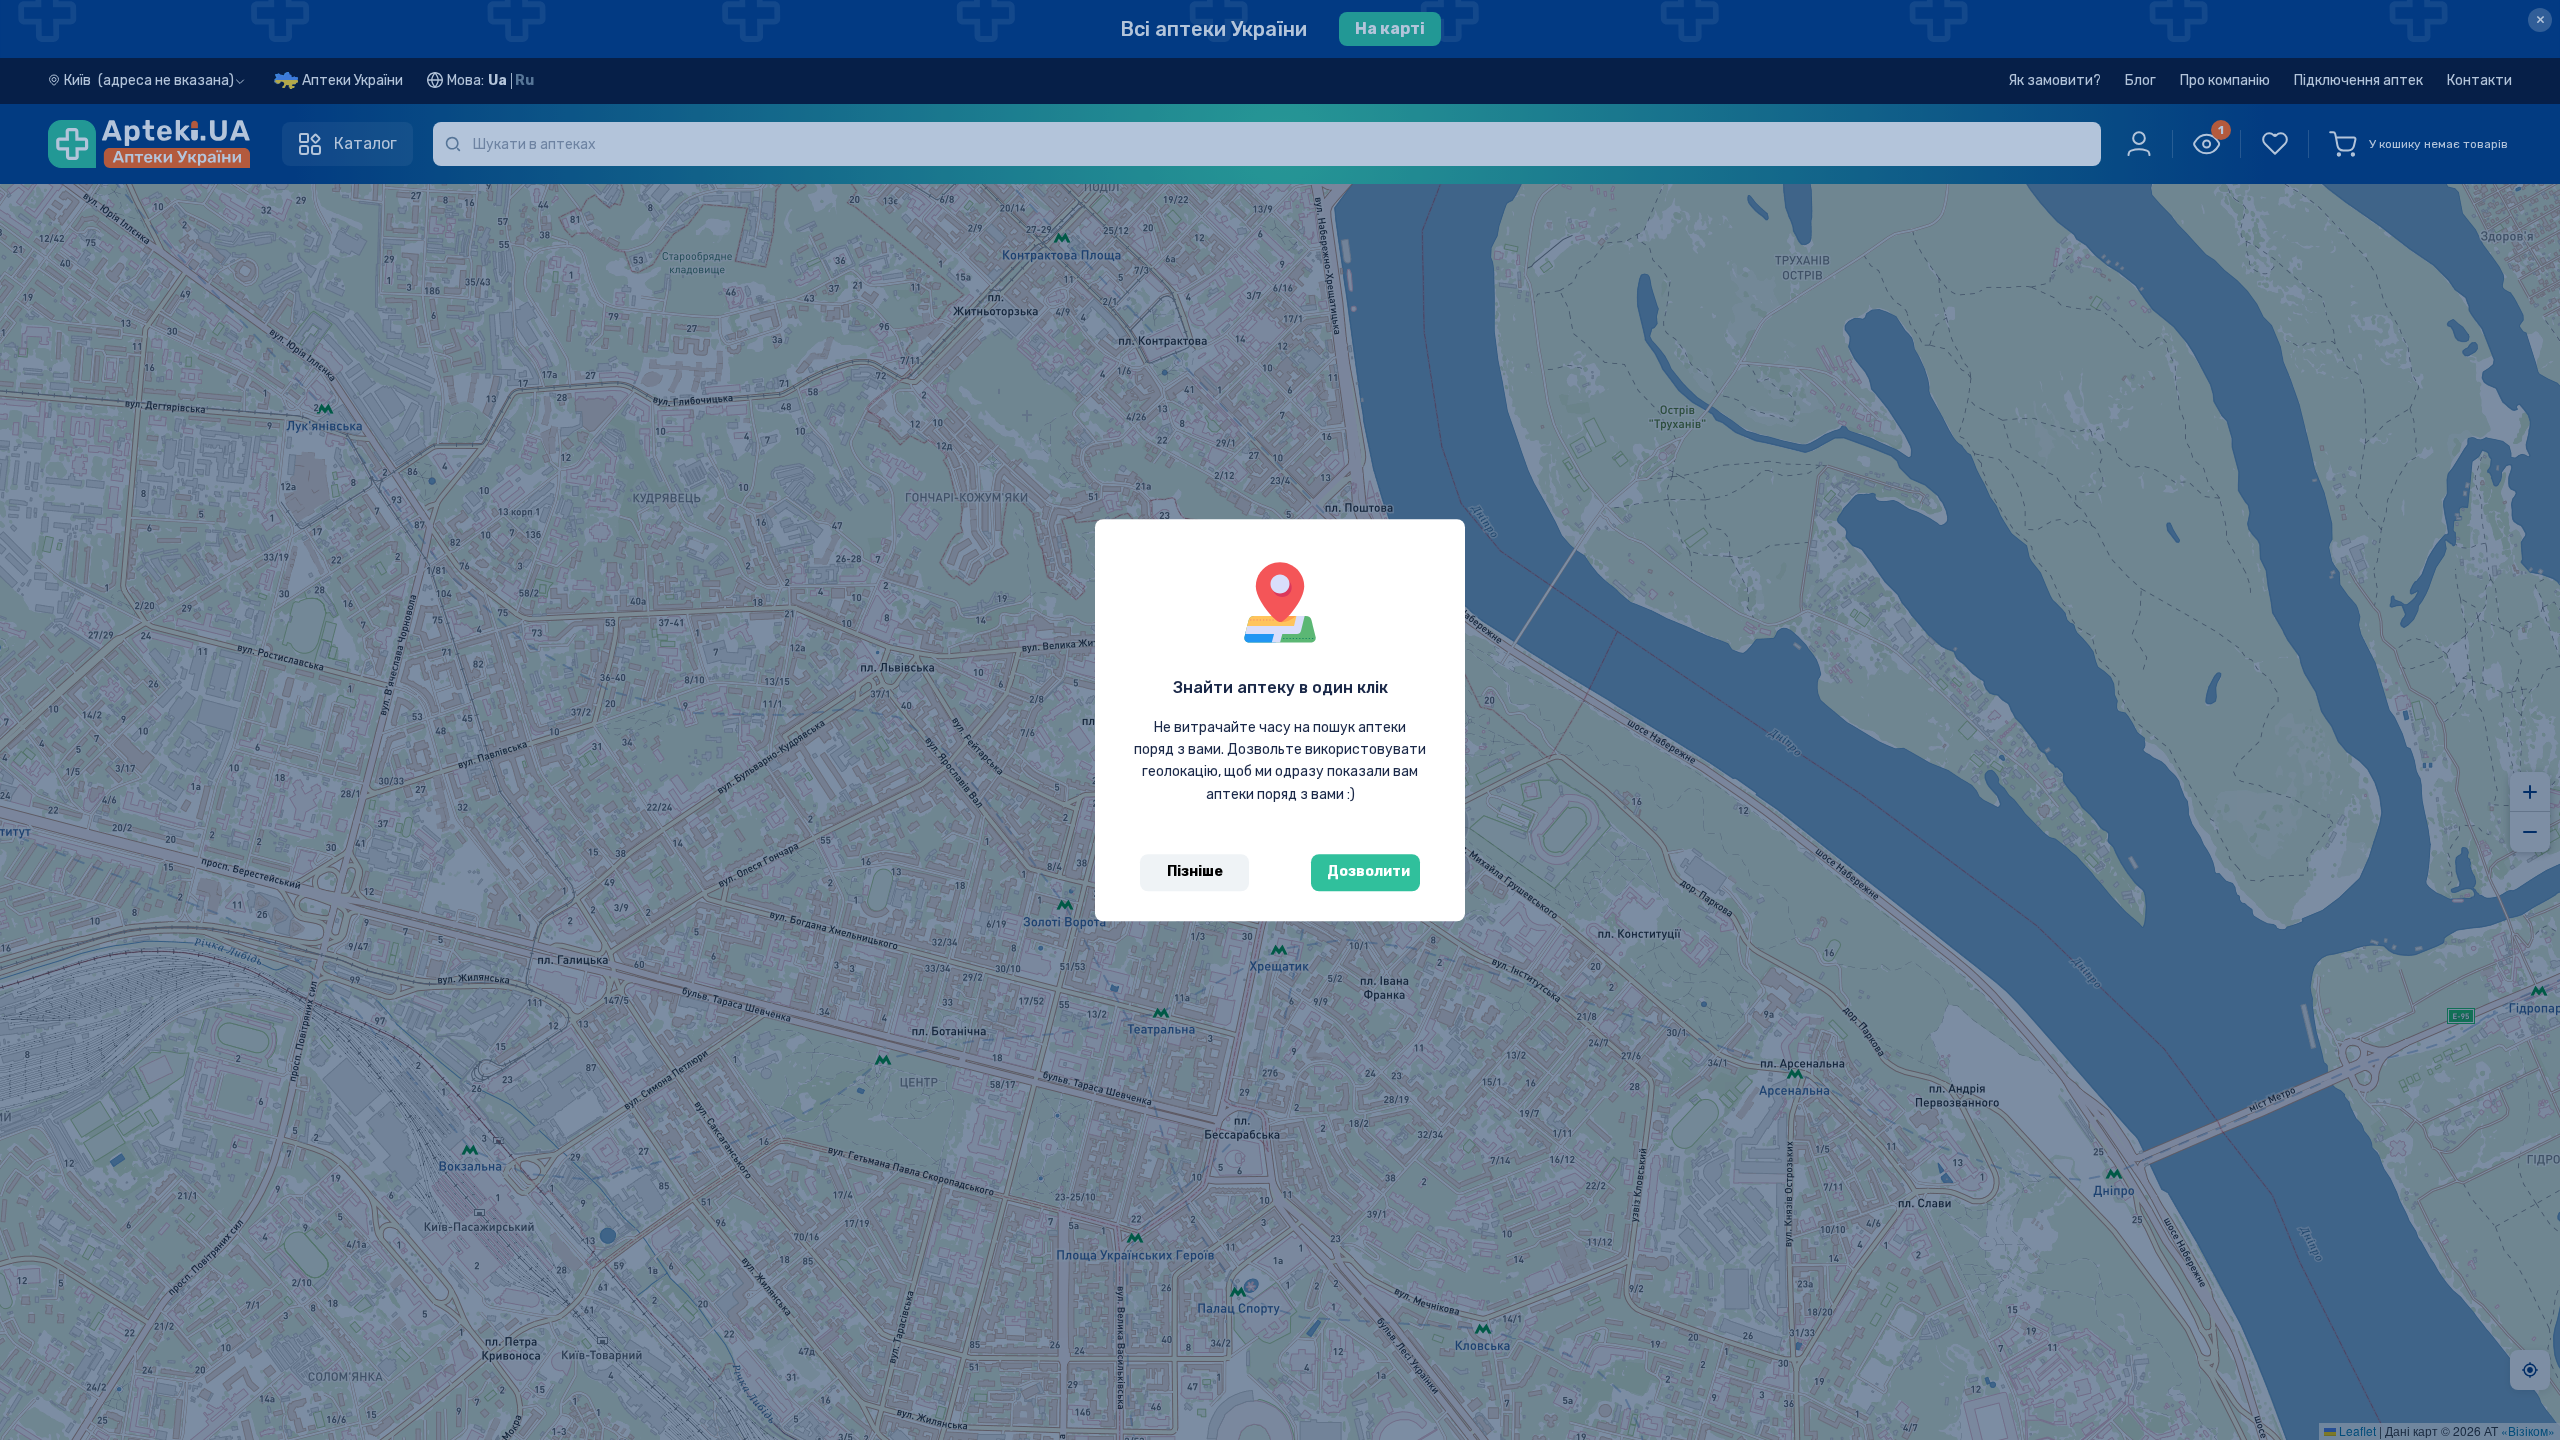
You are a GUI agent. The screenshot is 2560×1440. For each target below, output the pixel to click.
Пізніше (1195, 871)
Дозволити (1368, 871)
